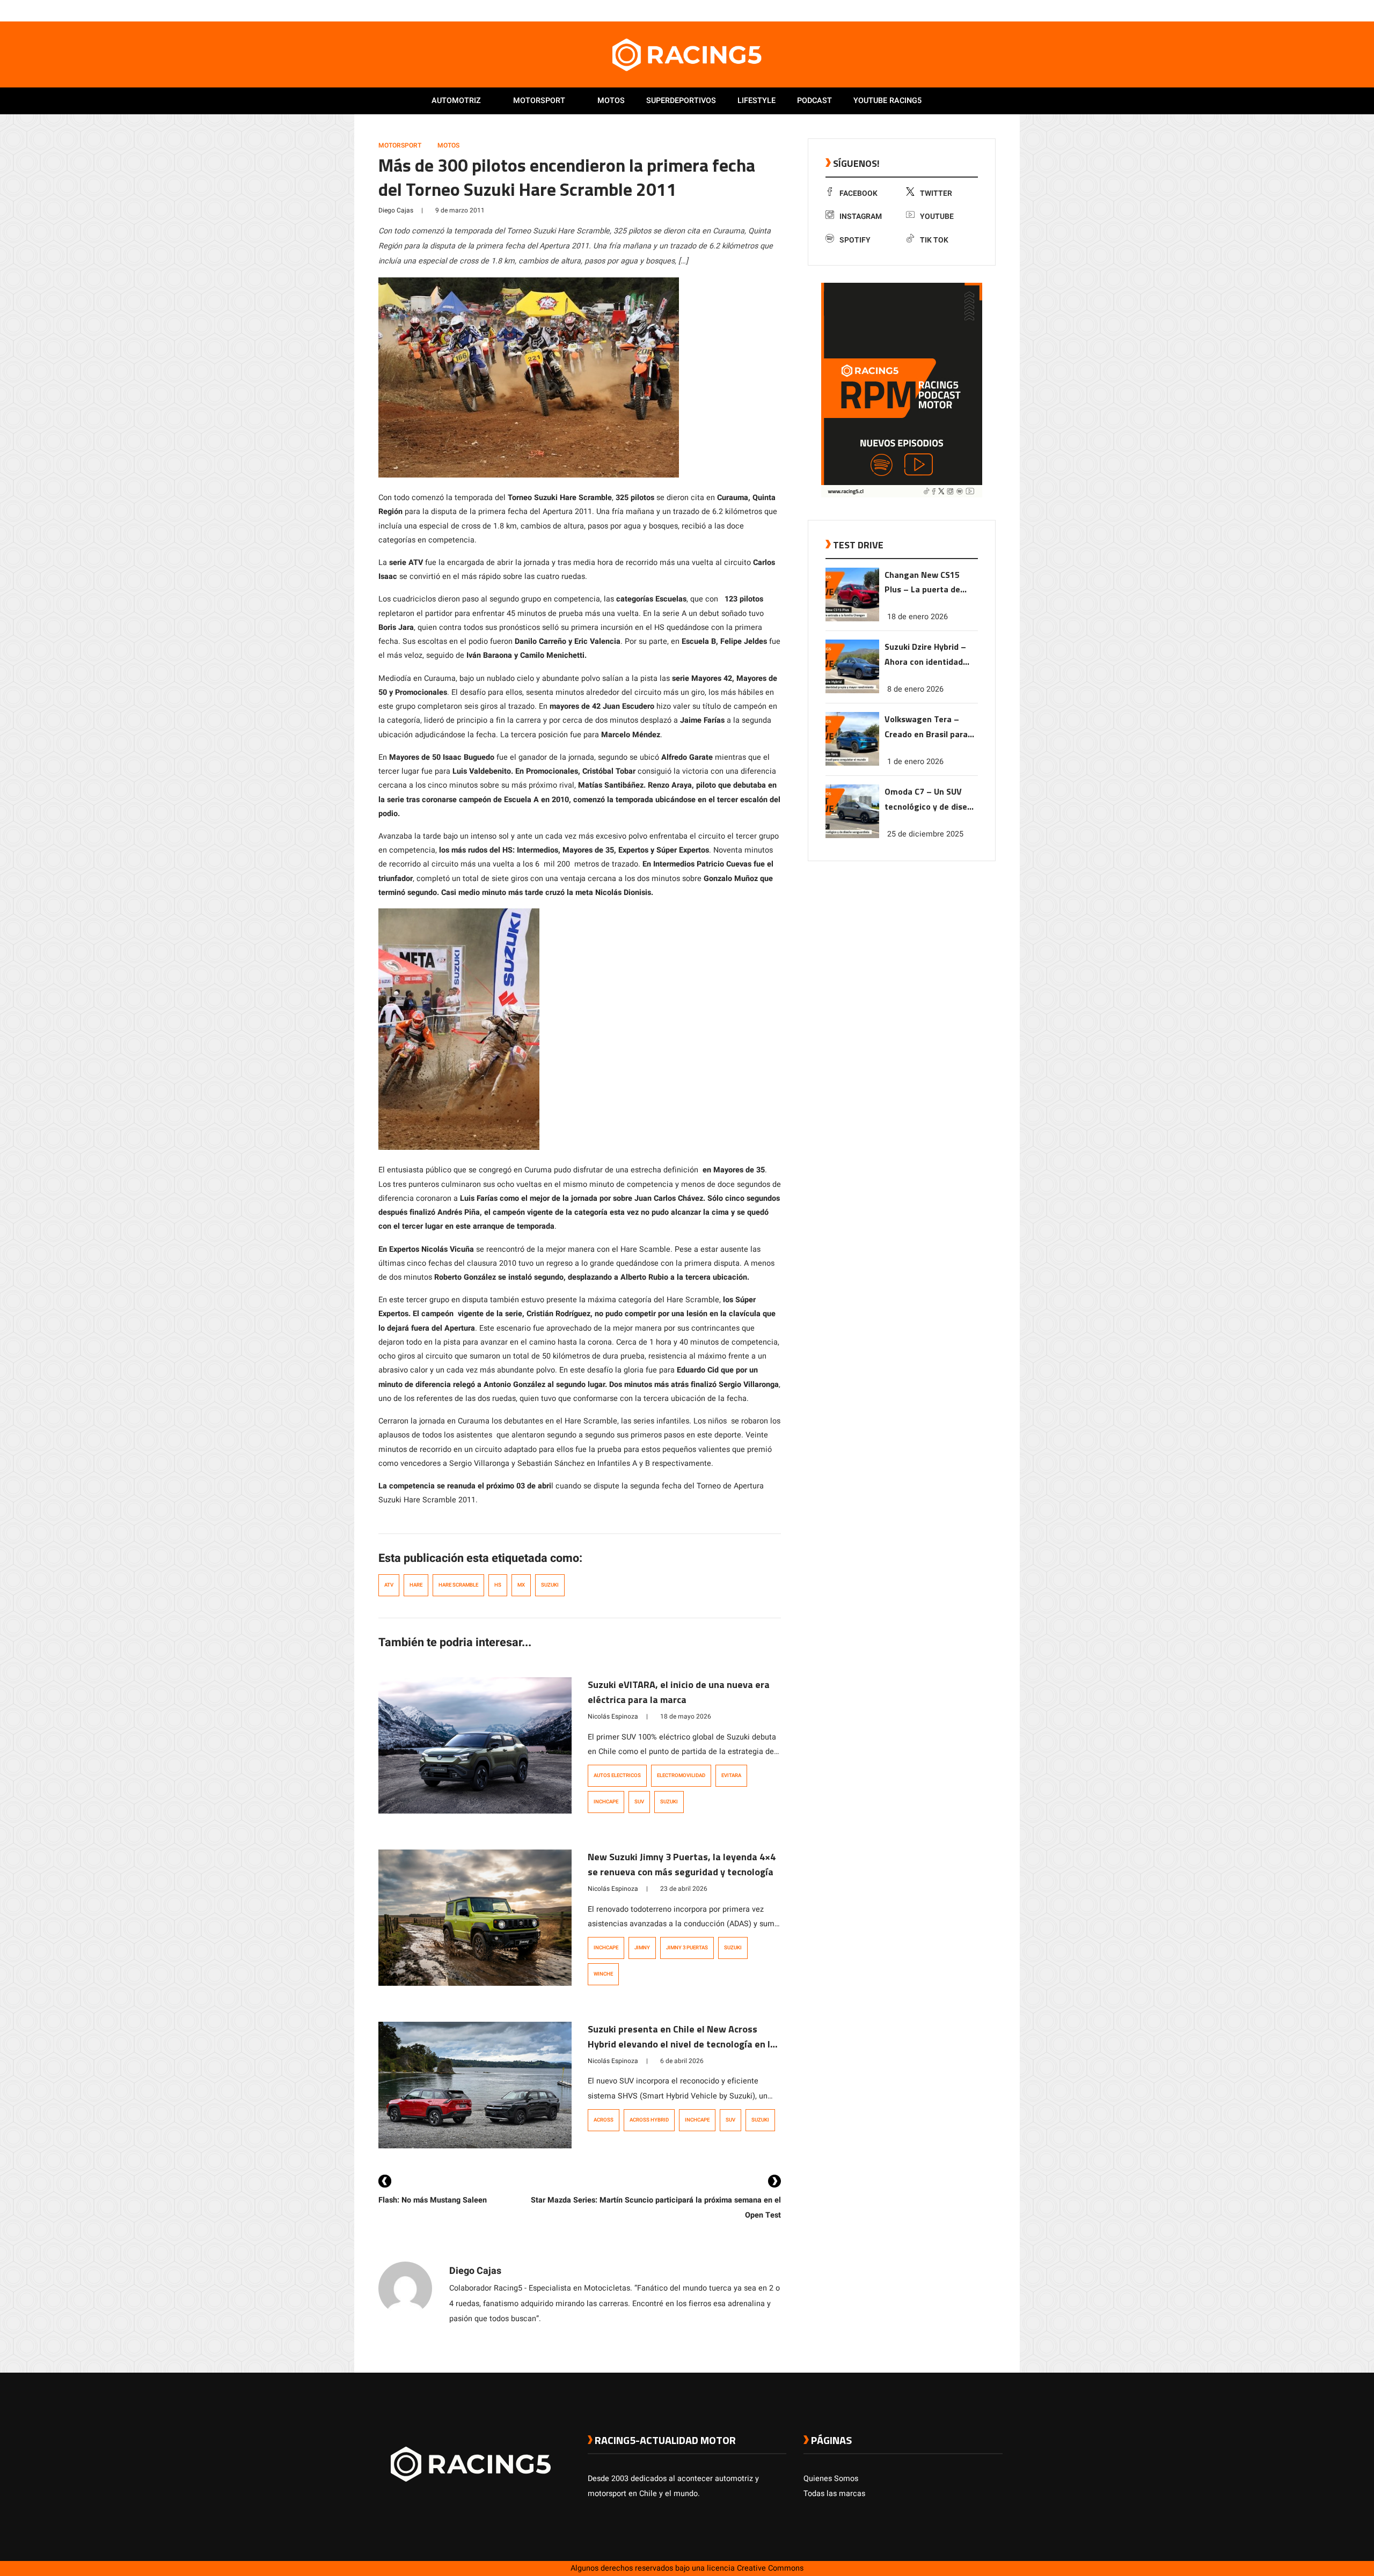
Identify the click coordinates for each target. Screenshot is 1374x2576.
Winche (603, 1974)
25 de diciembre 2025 (925, 834)
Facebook (858, 193)
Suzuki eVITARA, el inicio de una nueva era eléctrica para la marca (679, 1692)
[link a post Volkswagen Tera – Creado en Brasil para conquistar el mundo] (852, 763)
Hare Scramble (458, 1585)
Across (604, 2120)
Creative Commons (770, 2568)
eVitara (731, 1775)
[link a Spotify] (986, 10)
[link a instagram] (965, 10)
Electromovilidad (681, 1775)
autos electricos (617, 1775)
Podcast (814, 101)
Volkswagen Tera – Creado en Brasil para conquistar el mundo (926, 727)
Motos (611, 101)
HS (498, 1585)
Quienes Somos (831, 2479)
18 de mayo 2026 (686, 1716)
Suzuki (550, 1585)
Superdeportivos (681, 101)
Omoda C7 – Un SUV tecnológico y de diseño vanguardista (931, 800)
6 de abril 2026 (682, 2061)
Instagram (861, 216)
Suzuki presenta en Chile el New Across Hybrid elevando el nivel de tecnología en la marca (682, 2044)
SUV (639, 1802)
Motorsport (539, 101)
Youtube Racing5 (887, 101)
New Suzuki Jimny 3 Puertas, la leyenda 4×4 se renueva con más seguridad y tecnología (682, 1864)
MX (521, 1585)
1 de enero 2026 (915, 762)
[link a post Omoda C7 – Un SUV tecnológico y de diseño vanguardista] (852, 836)
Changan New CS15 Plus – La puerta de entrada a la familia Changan (923, 583)
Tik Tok (934, 240)
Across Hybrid (649, 2120)
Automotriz (456, 101)
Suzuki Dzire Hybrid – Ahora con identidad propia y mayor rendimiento (925, 655)
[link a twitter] (954, 10)
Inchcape (606, 1802)
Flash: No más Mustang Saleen (433, 2200)
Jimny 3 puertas (687, 1948)
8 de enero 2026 (915, 689)
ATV (389, 1585)
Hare (416, 1585)
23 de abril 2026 (684, 1889)
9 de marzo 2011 (460, 210)
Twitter (936, 193)
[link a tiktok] (997, 10)
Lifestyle (757, 101)
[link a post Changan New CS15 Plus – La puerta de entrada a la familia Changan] (852, 619)
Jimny (642, 1948)
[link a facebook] (944, 10)
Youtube (937, 216)
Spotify (855, 240)
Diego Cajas (396, 210)
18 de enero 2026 (918, 617)
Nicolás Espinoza (613, 1716)
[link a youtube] (976, 10)
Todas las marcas (834, 2494)
